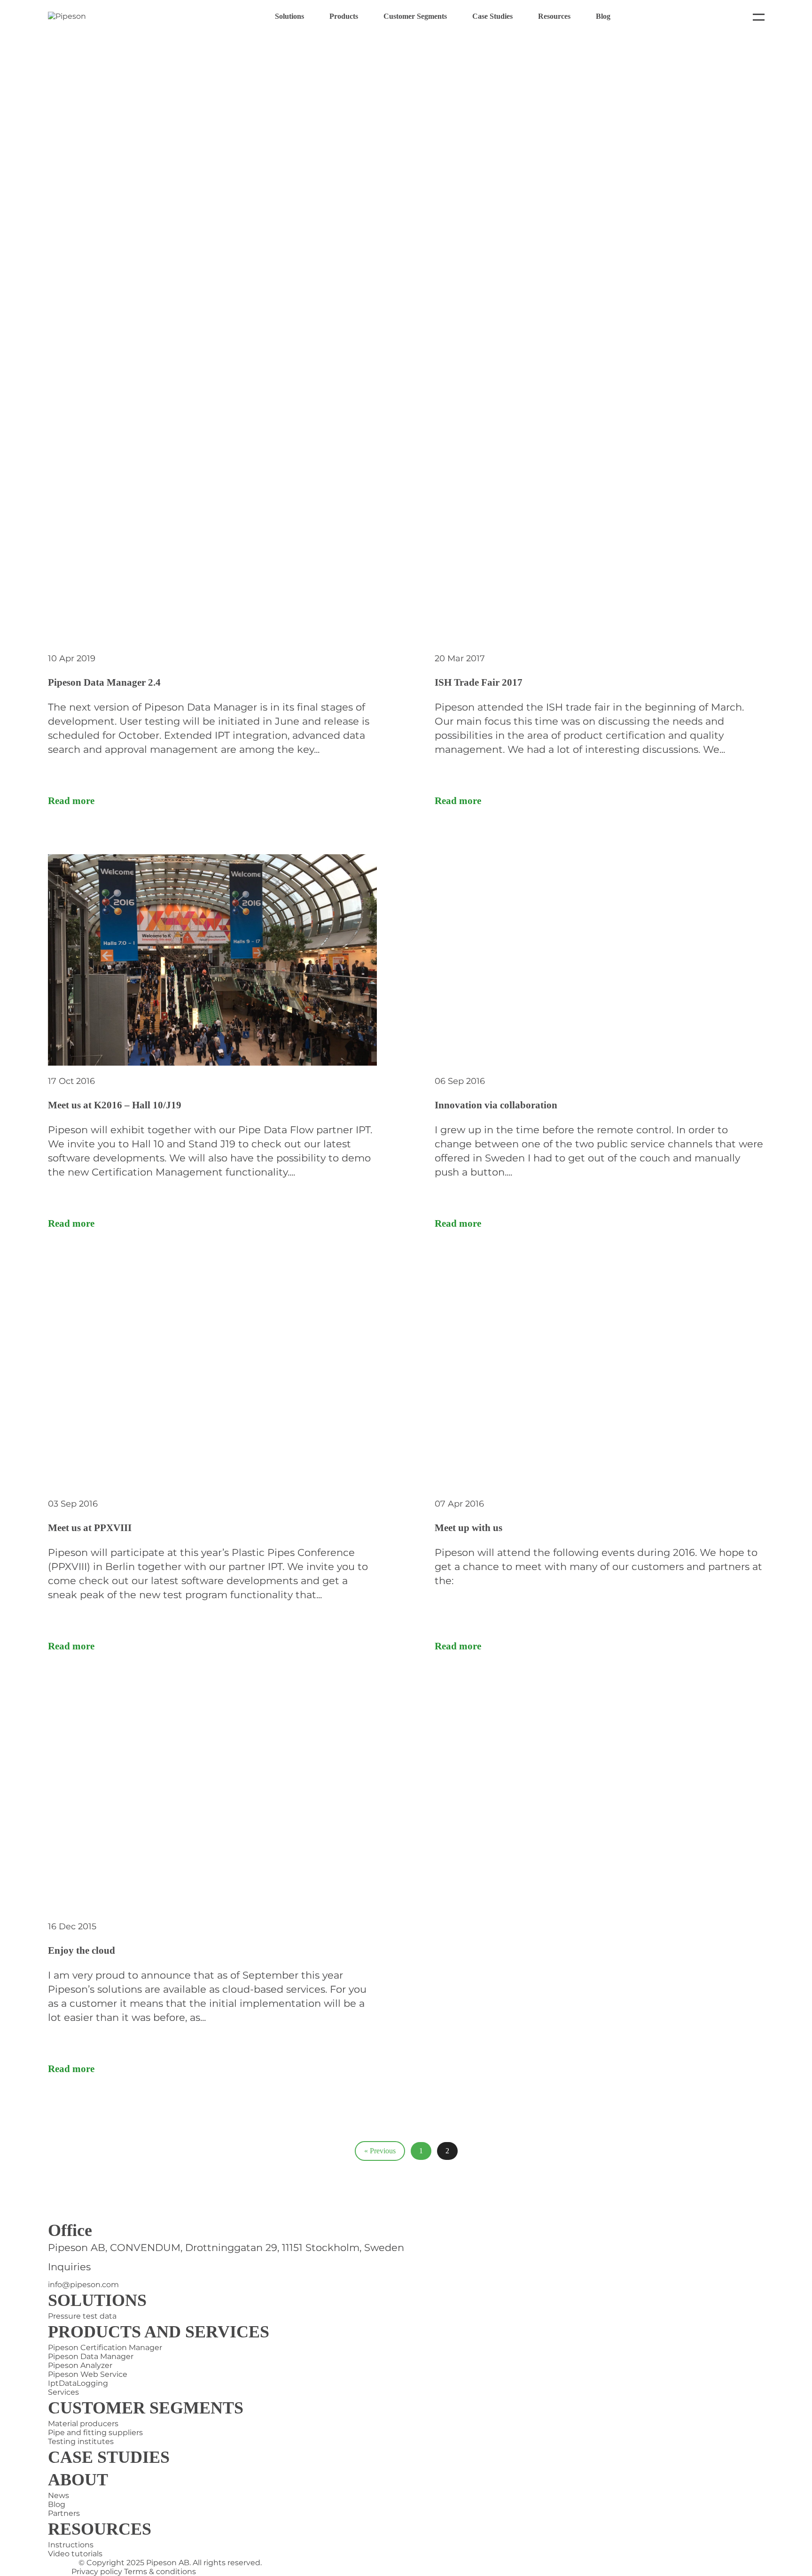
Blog (603, 16)
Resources (554, 16)
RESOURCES (100, 2529)
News (59, 2495)
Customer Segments (415, 16)
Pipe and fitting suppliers (95, 2433)
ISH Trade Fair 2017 (479, 682)
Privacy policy (97, 2572)
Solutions (289, 16)
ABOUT (78, 2480)
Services (63, 2392)
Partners (64, 2513)
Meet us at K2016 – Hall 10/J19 (115, 1105)
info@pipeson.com (83, 2285)
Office (70, 2230)
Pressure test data (82, 2316)
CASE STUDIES (109, 2457)
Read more (71, 801)
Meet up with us (468, 1528)
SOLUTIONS (97, 2300)
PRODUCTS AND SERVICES (159, 2332)
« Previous (380, 2151)
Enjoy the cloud (82, 1950)
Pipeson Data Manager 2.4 (104, 682)
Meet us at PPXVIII (90, 1528)
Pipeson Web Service (88, 2374)
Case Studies (492, 16)
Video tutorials (75, 2554)
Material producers (83, 2424)
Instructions (71, 2545)
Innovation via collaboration (496, 1105)
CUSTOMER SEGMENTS (146, 2408)
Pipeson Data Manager (91, 2356)
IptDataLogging (78, 2383)
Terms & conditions (160, 2572)
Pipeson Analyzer (80, 2365)
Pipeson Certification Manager (105, 2348)
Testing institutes (81, 2441)
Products (344, 16)
